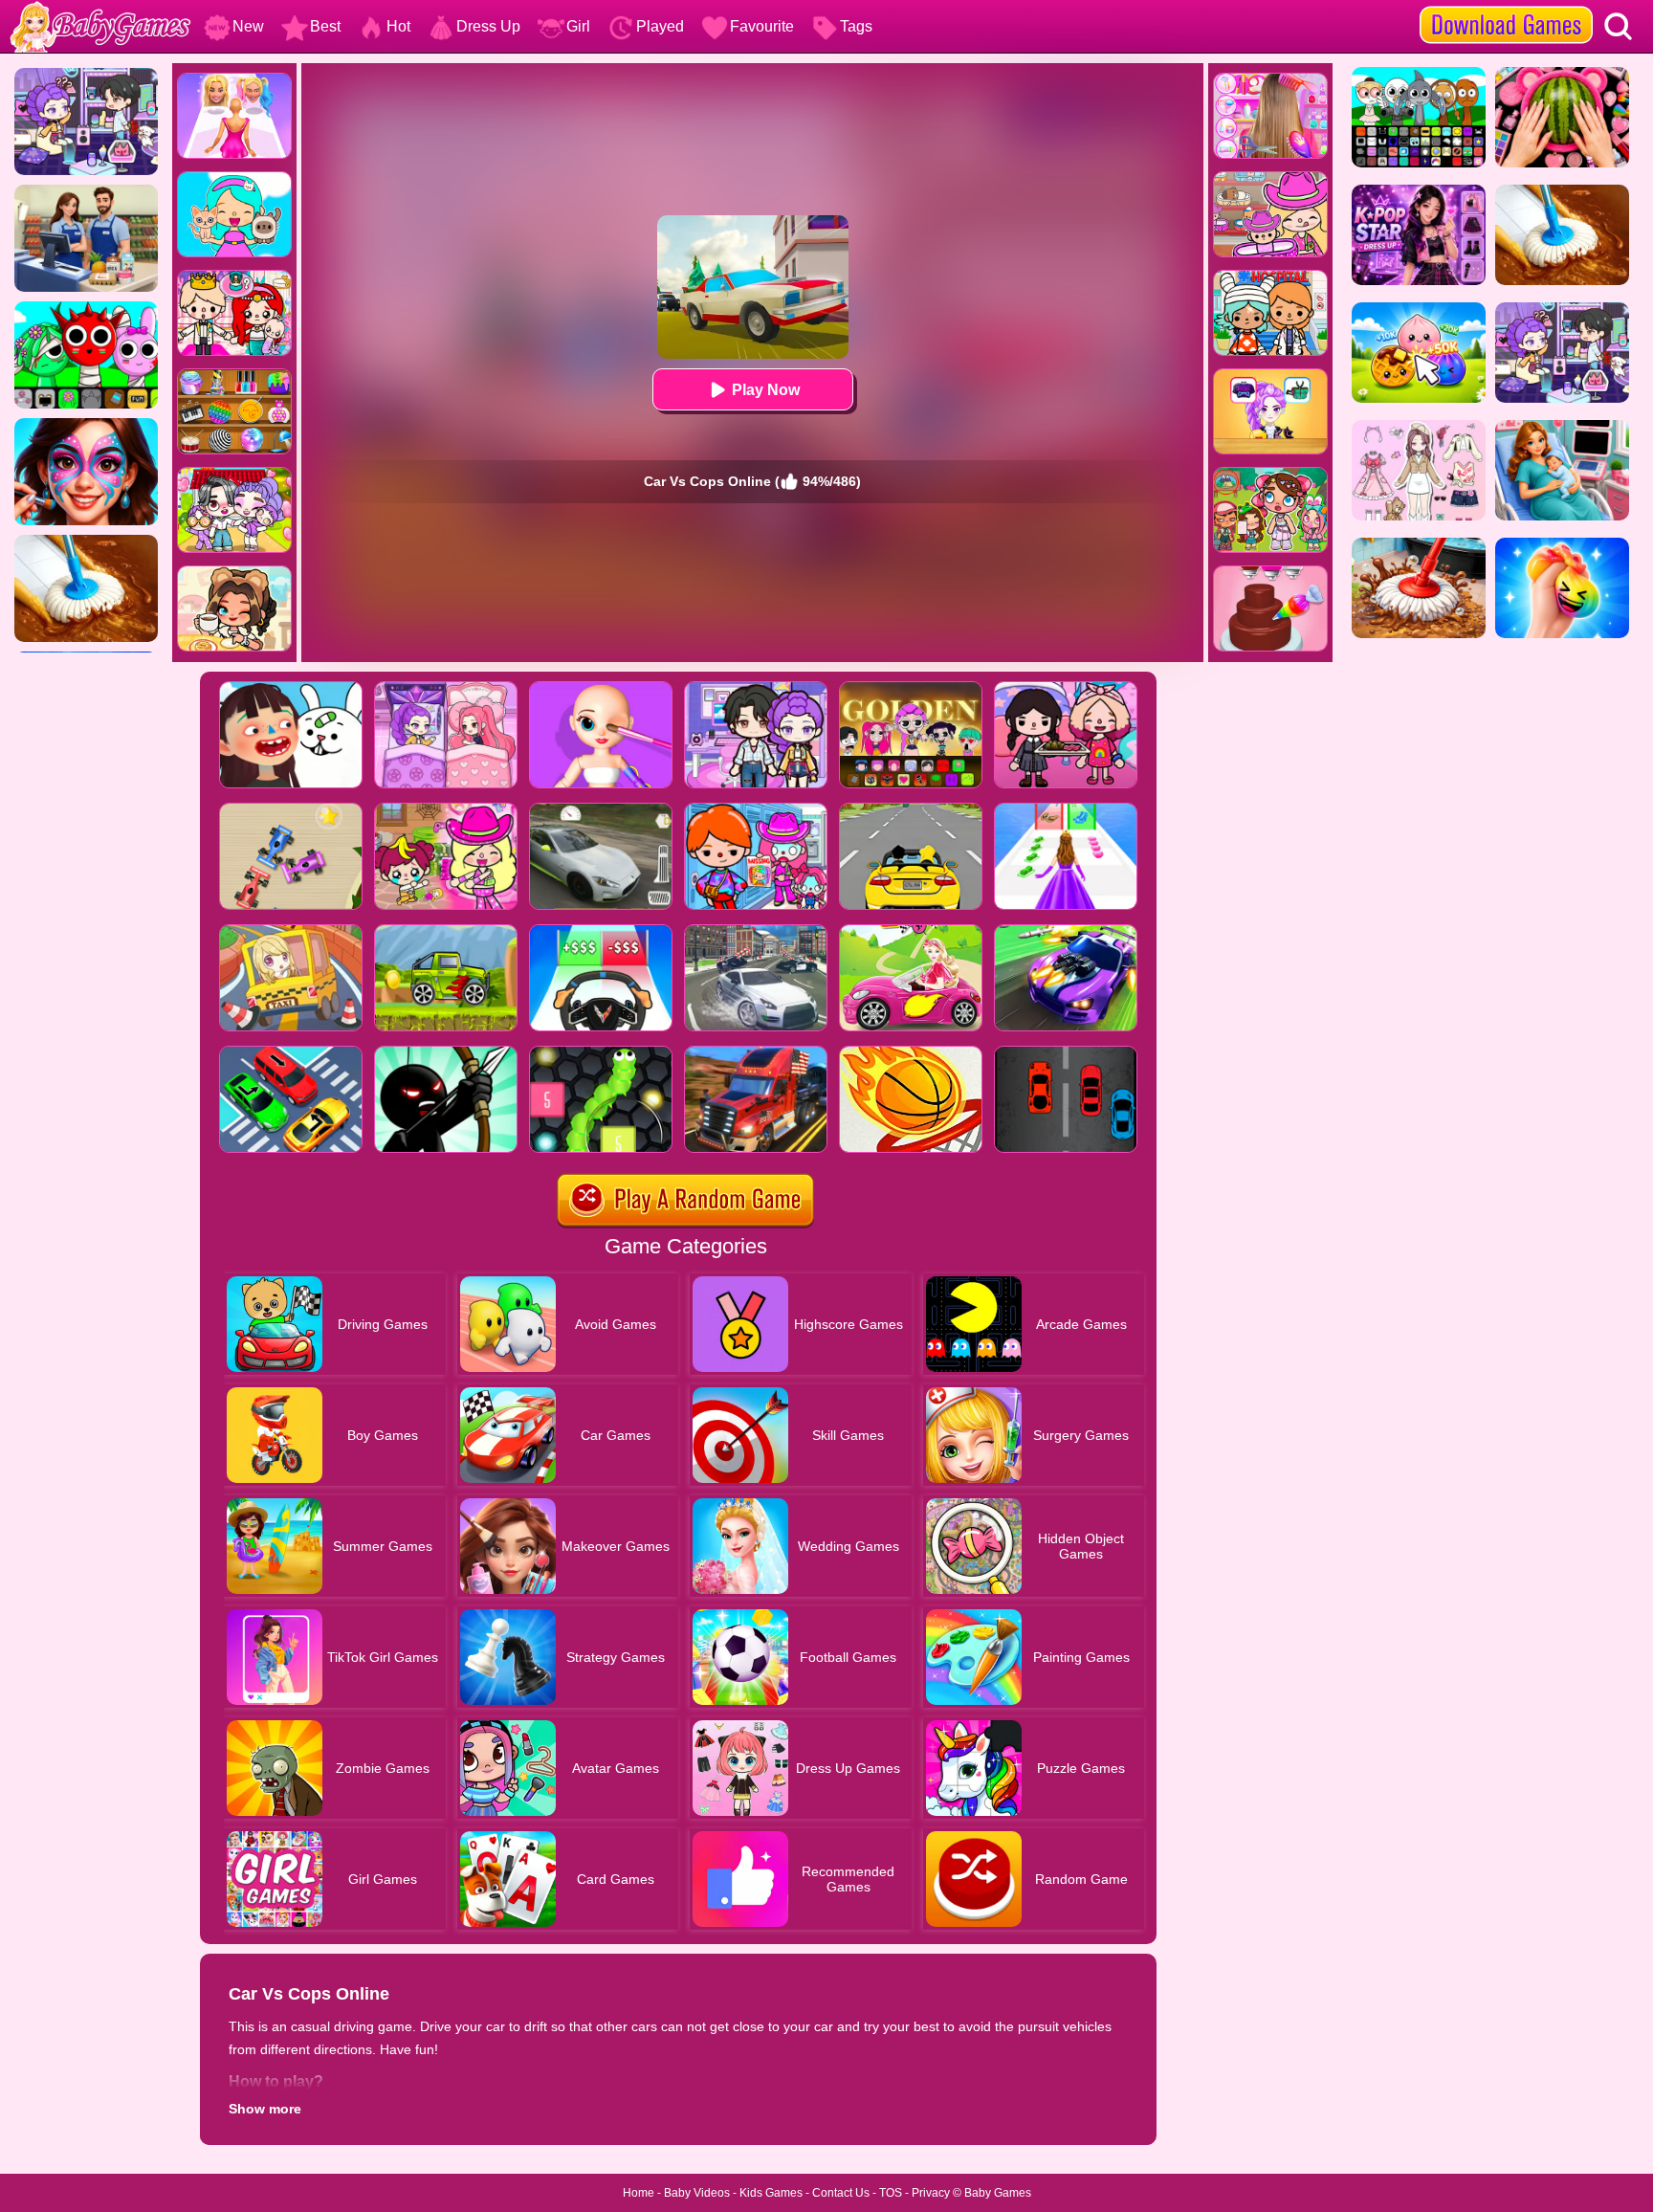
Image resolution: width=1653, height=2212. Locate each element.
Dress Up (488, 26)
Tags (856, 26)
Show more (265, 2109)
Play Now (766, 390)
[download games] (1506, 7)
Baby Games (998, 2193)
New (248, 26)
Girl (578, 26)
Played (660, 26)
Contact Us (841, 2193)
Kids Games (771, 2193)
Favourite (762, 26)
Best (325, 26)
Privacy (931, 2193)
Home (639, 2193)
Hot (398, 26)
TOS (891, 2193)
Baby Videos (697, 2193)
